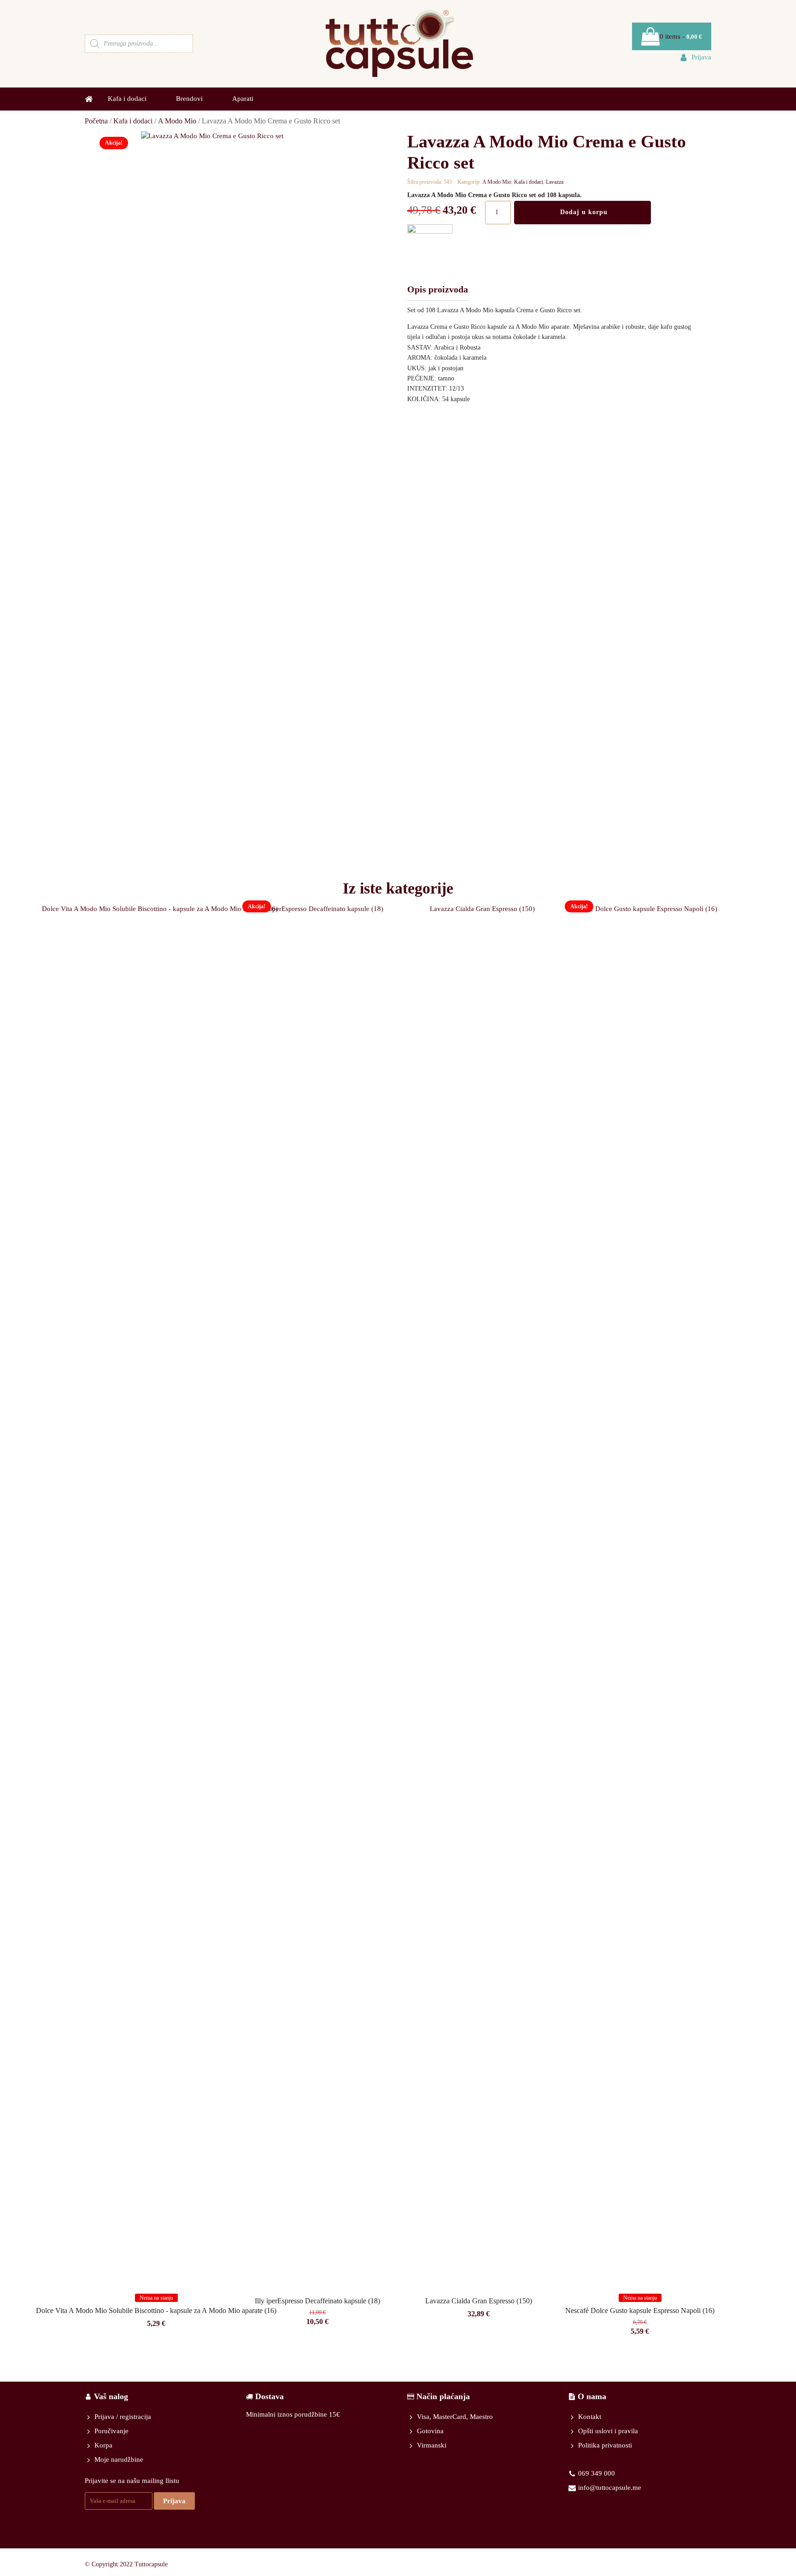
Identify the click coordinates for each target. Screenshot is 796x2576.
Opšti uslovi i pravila (608, 2431)
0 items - (681, 36)
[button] (695, 57)
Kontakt (590, 2417)
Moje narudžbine (119, 2459)
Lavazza (555, 182)
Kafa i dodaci (133, 121)
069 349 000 (597, 2473)
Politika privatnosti (605, 2445)
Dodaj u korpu (584, 212)
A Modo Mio (177, 121)
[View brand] (430, 231)
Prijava (174, 2501)
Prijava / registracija (123, 2417)
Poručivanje (111, 2431)
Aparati (243, 99)
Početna (96, 121)
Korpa (103, 2445)
